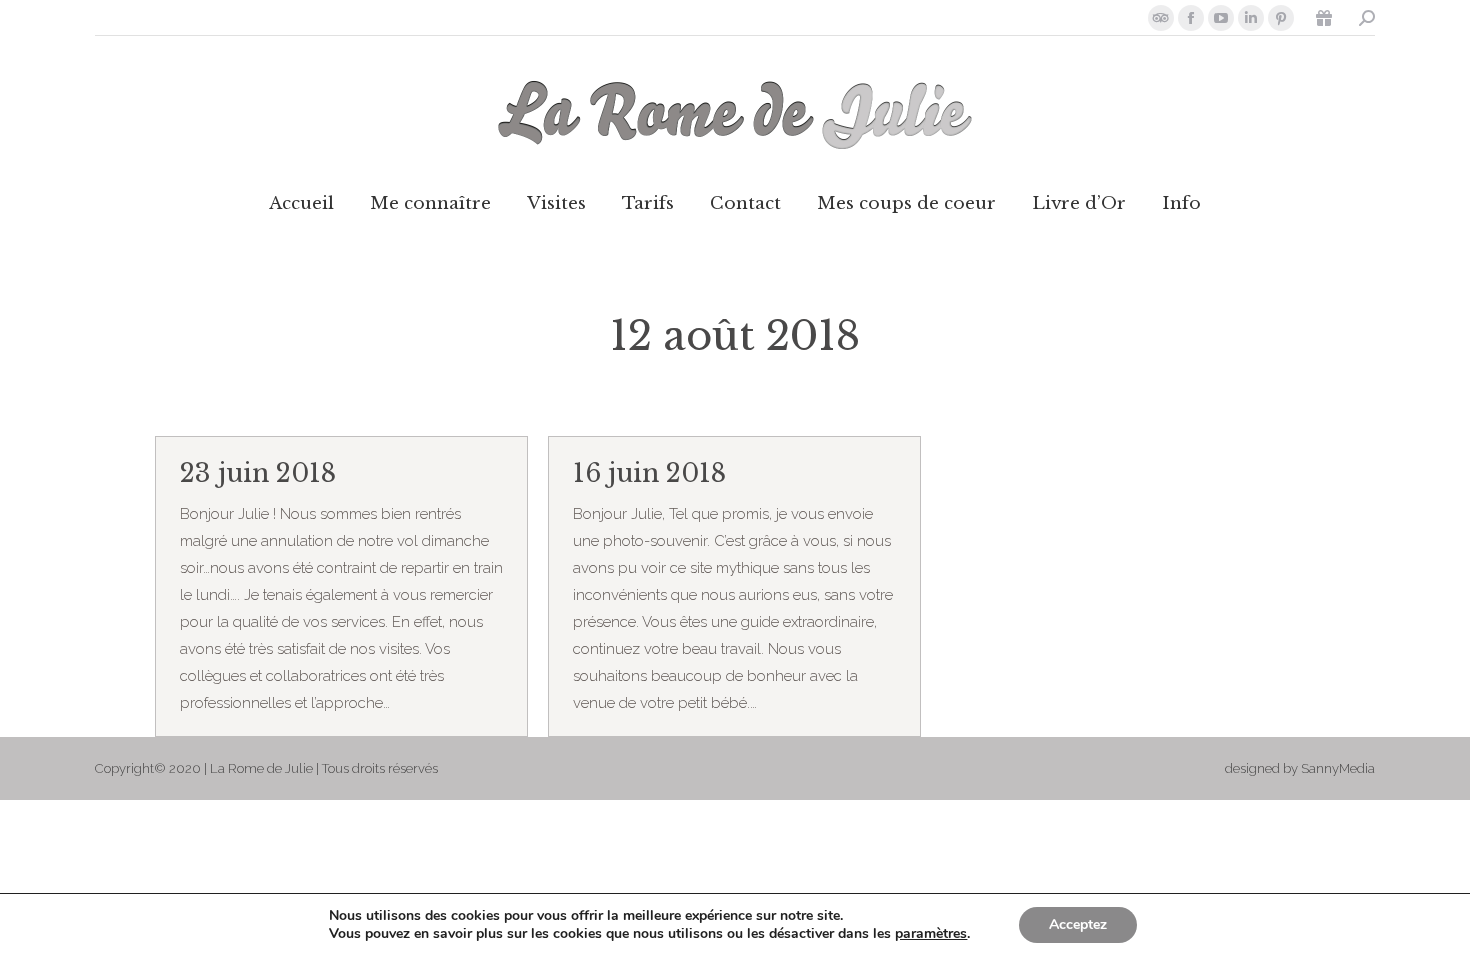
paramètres (931, 934)
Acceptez (1078, 924)
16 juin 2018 (649, 473)
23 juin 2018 (258, 473)
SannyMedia (1338, 768)
